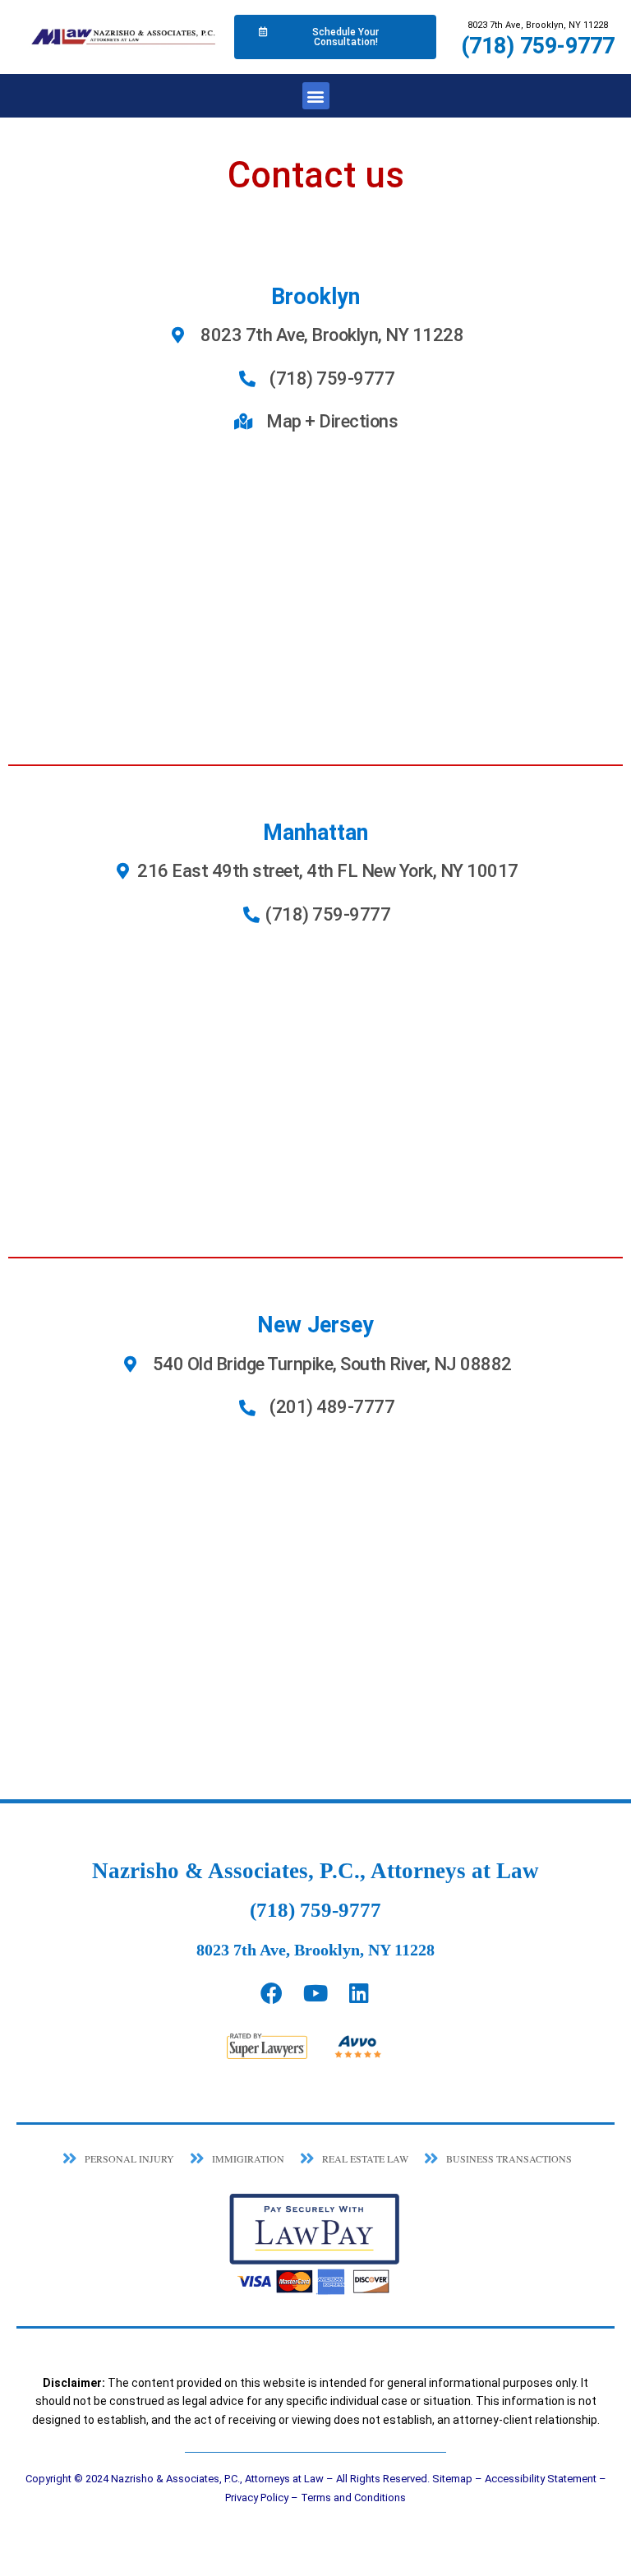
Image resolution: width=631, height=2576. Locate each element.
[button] (316, 96)
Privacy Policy (257, 2498)
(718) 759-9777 (538, 46)
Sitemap (452, 2479)
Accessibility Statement (541, 2479)
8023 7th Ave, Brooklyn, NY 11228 (315, 1950)
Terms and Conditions (353, 2498)
